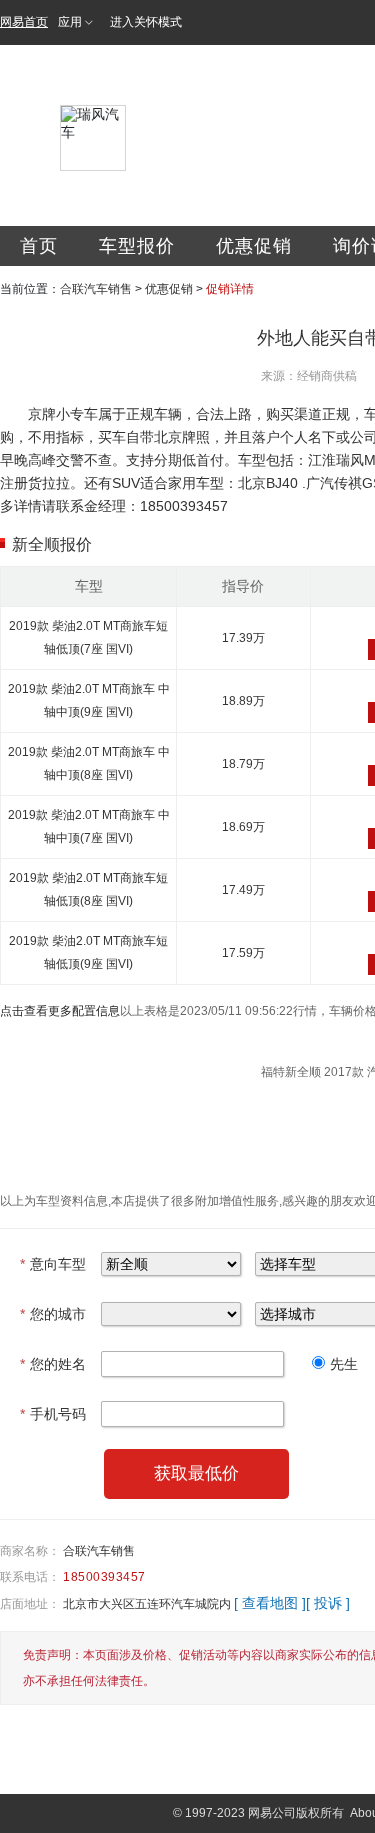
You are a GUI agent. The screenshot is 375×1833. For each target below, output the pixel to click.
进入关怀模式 (146, 22)
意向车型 (53, 1264)
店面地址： (30, 1604)
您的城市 (53, 1314)
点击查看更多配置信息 (60, 1011)
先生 (344, 1364)
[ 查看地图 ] (270, 1603)
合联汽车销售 (96, 289)
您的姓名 (53, 1364)
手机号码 (53, 1414)
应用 (70, 22)
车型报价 (137, 246)
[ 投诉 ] (328, 1603)
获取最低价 (196, 1473)
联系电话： (30, 1577)
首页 (39, 246)
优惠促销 (254, 246)
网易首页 (24, 22)
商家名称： (30, 1551)
